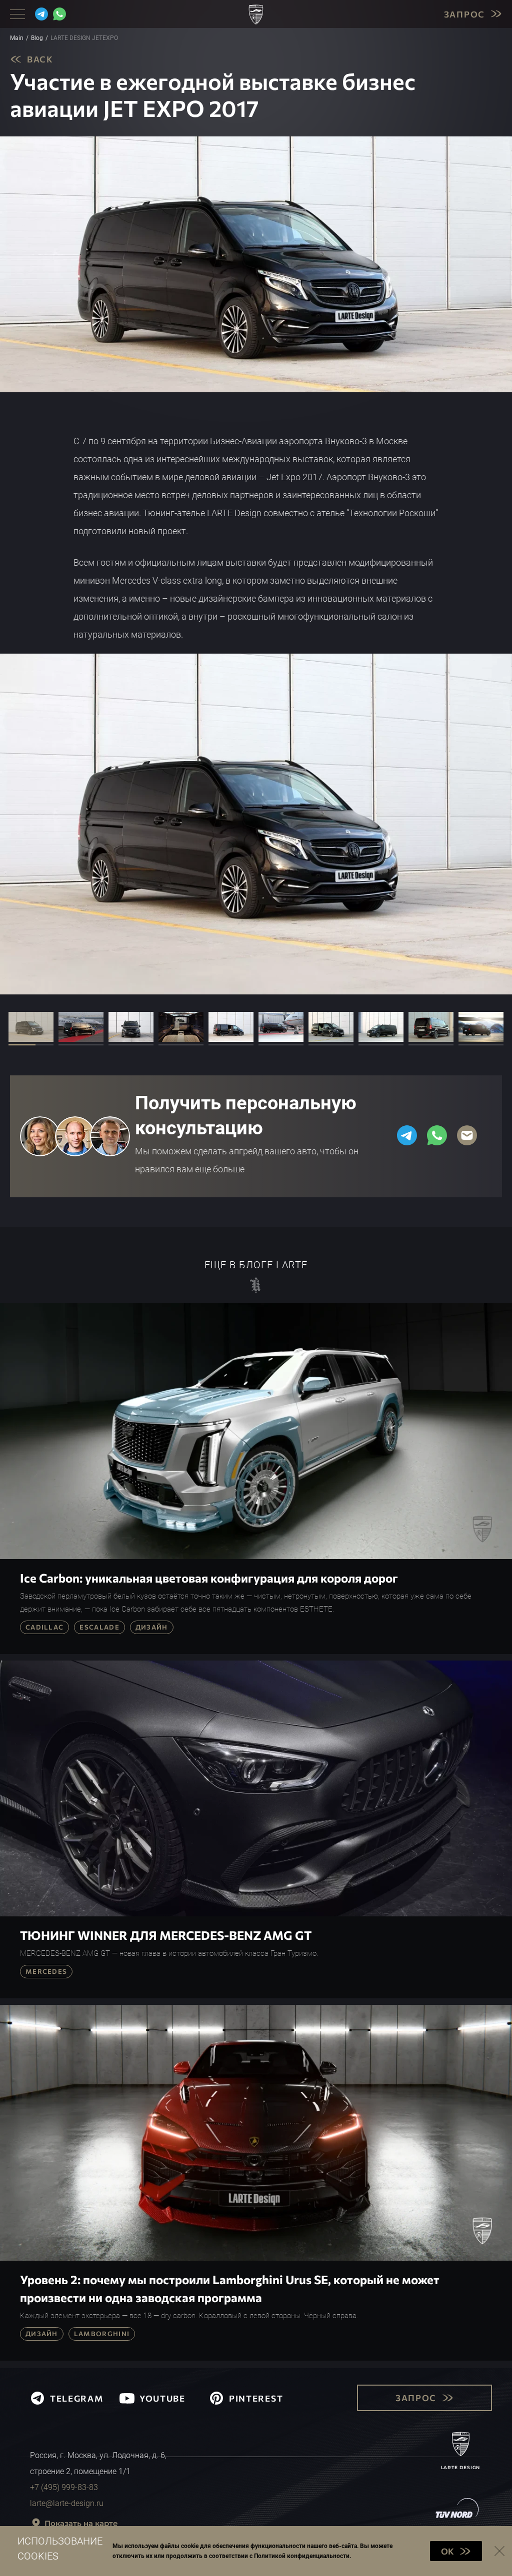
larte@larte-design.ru (67, 2503)
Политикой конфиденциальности (302, 2556)
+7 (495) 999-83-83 (64, 2487)
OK (447, 2551)
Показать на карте (81, 2523)
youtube (162, 2398)
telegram (77, 2398)
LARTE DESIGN (461, 2467)
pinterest (256, 2398)
